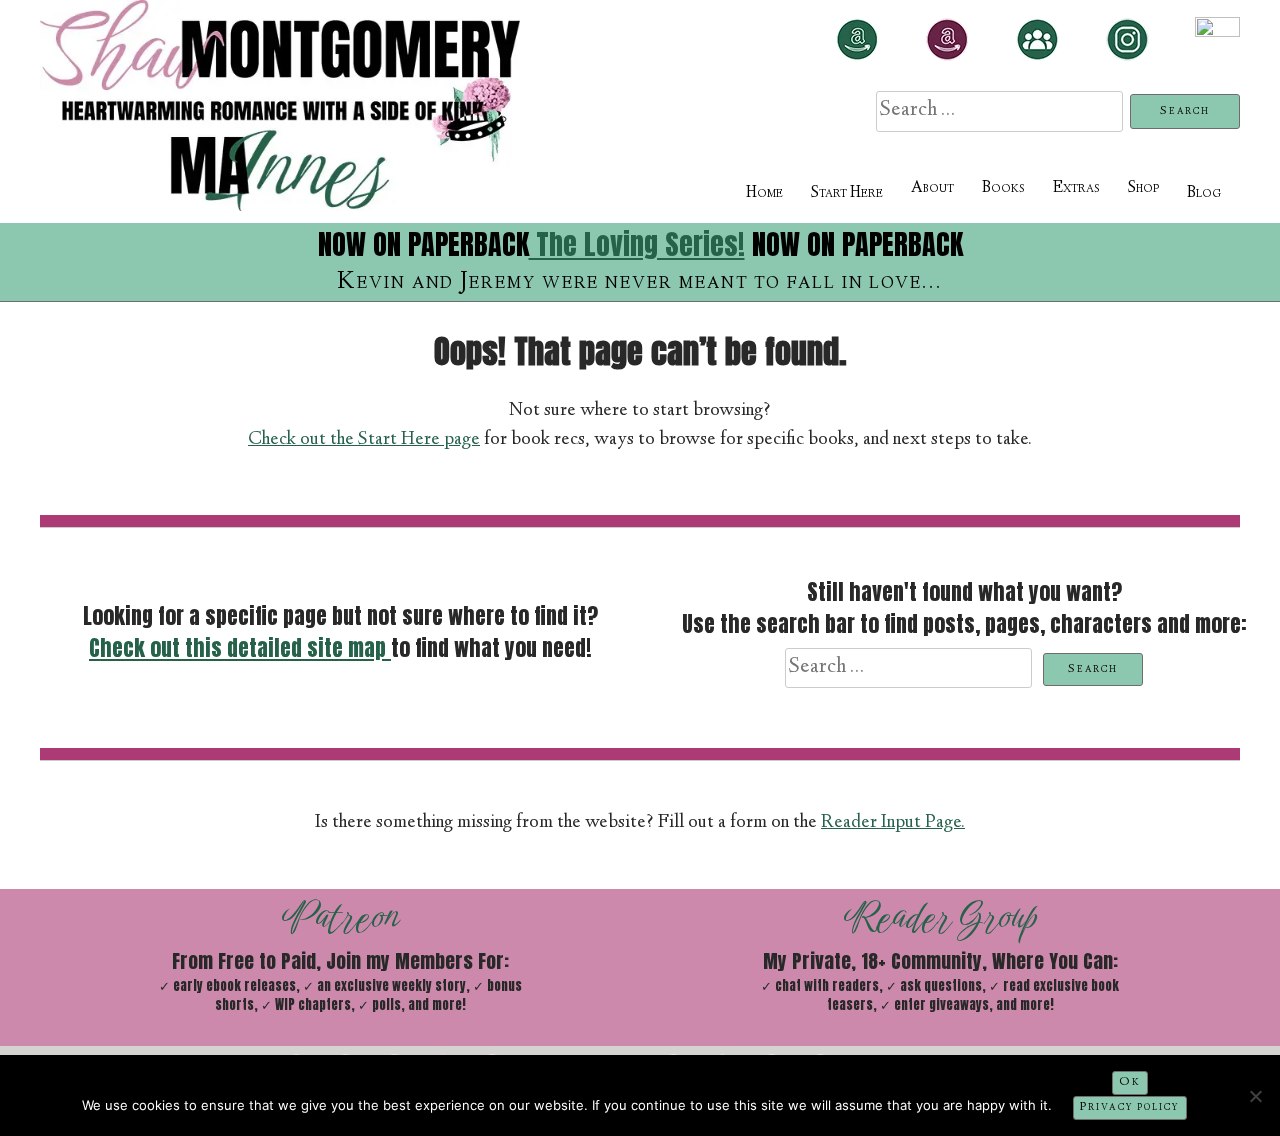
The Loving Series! (637, 244)
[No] (1255, 1096)
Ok (1130, 1082)
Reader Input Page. (893, 823)
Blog (1204, 193)
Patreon (340, 917)
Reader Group (940, 917)
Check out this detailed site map (240, 648)
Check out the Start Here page (364, 440)
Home (764, 193)
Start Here (847, 193)
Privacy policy (1130, 1107)
